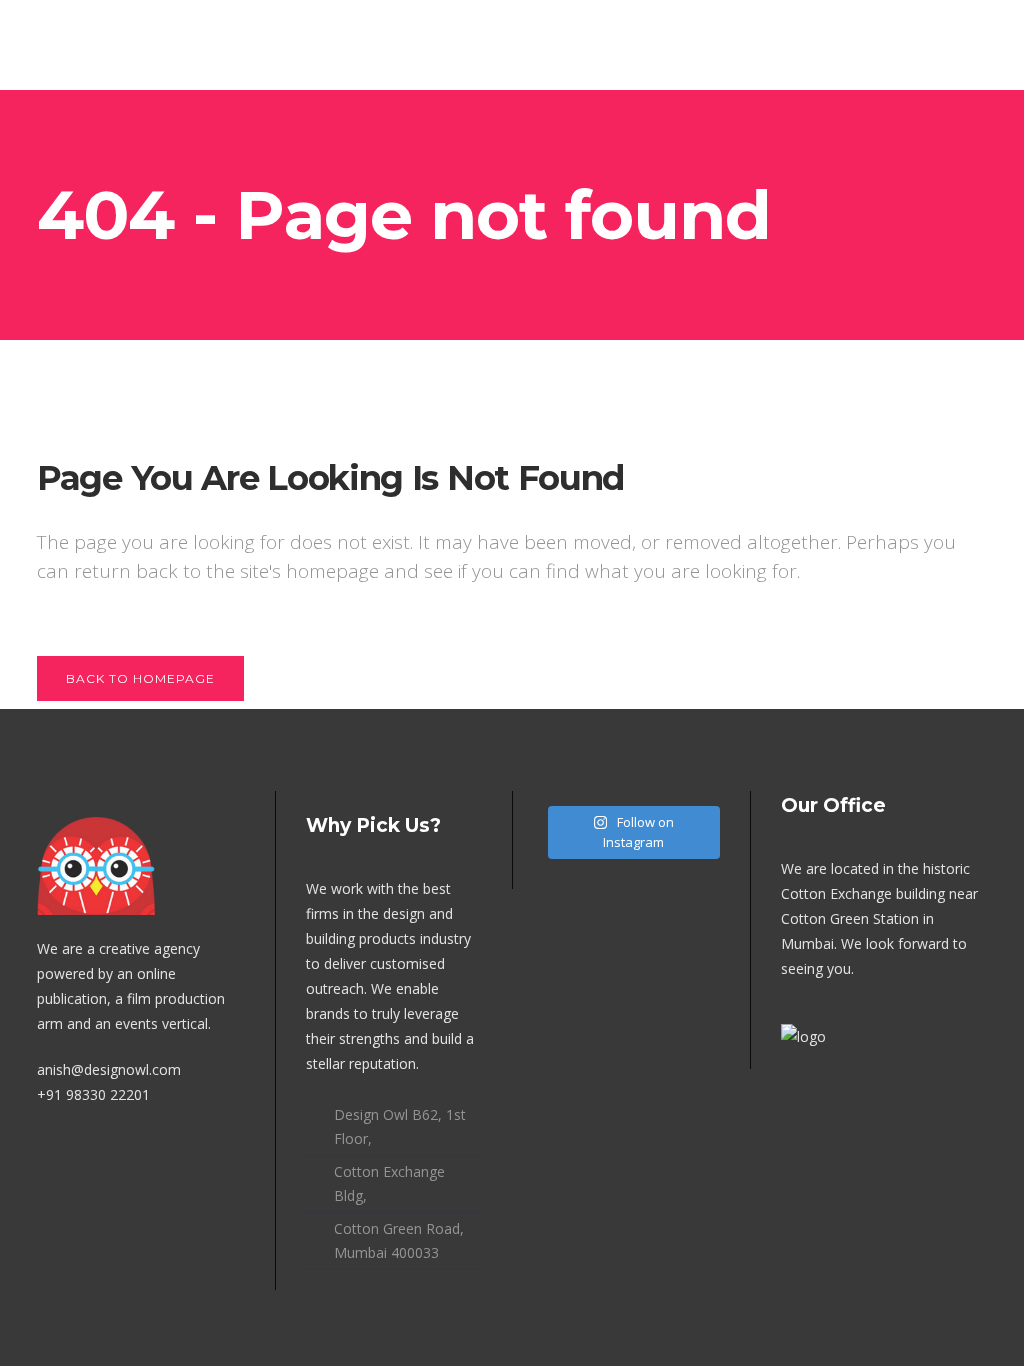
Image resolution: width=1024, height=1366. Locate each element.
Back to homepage (140, 678)
